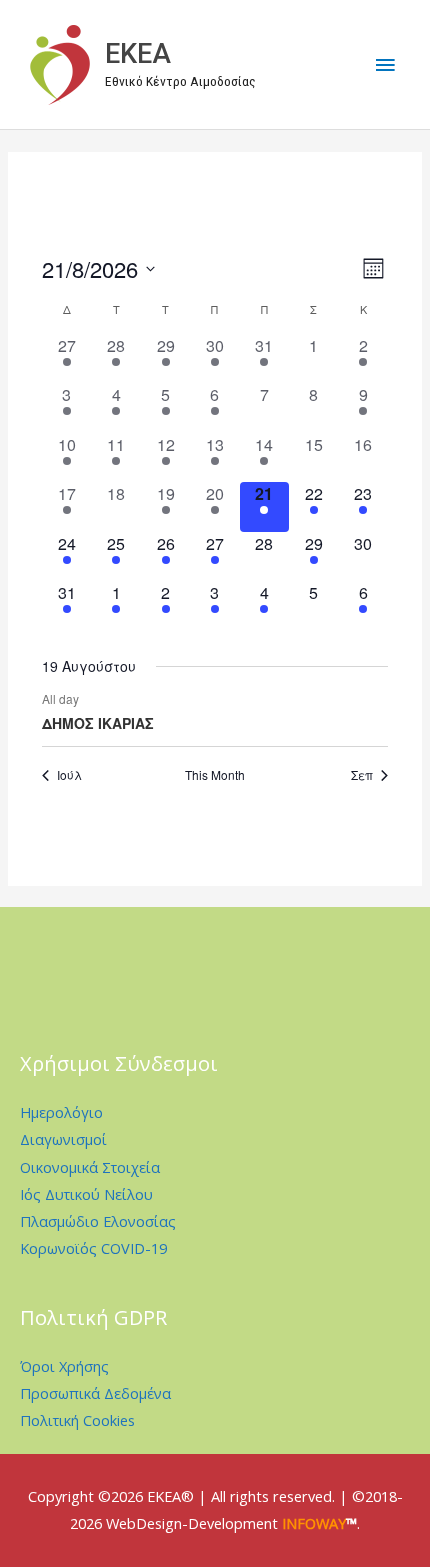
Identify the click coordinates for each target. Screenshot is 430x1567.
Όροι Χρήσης (64, 1366)
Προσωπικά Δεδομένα (95, 1393)
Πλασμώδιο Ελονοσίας (98, 1221)
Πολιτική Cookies (77, 1420)
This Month (215, 775)
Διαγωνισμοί (63, 1139)
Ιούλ (69, 775)
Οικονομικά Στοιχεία (90, 1167)
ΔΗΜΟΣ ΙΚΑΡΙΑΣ (98, 723)
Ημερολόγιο (61, 1112)
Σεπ (362, 775)
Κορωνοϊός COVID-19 (93, 1248)
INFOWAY (314, 1523)
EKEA (138, 54)
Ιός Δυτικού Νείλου (86, 1194)
